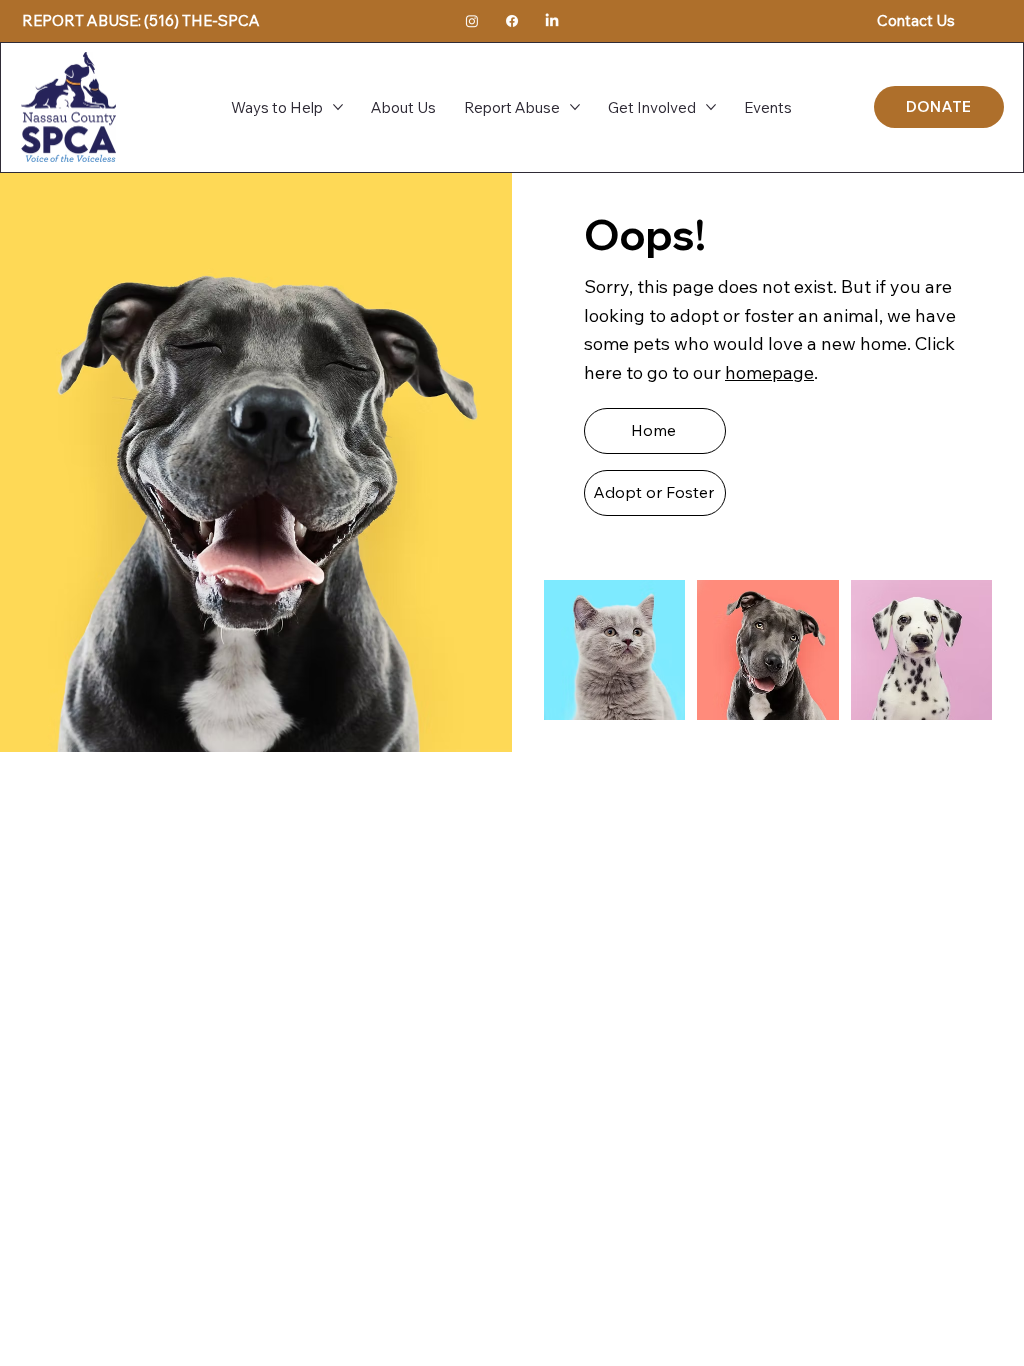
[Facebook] (512, 21)
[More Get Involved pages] (711, 107)
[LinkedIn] (552, 21)
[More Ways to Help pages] (338, 107)
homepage (769, 372)
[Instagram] (472, 21)
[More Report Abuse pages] (575, 107)
